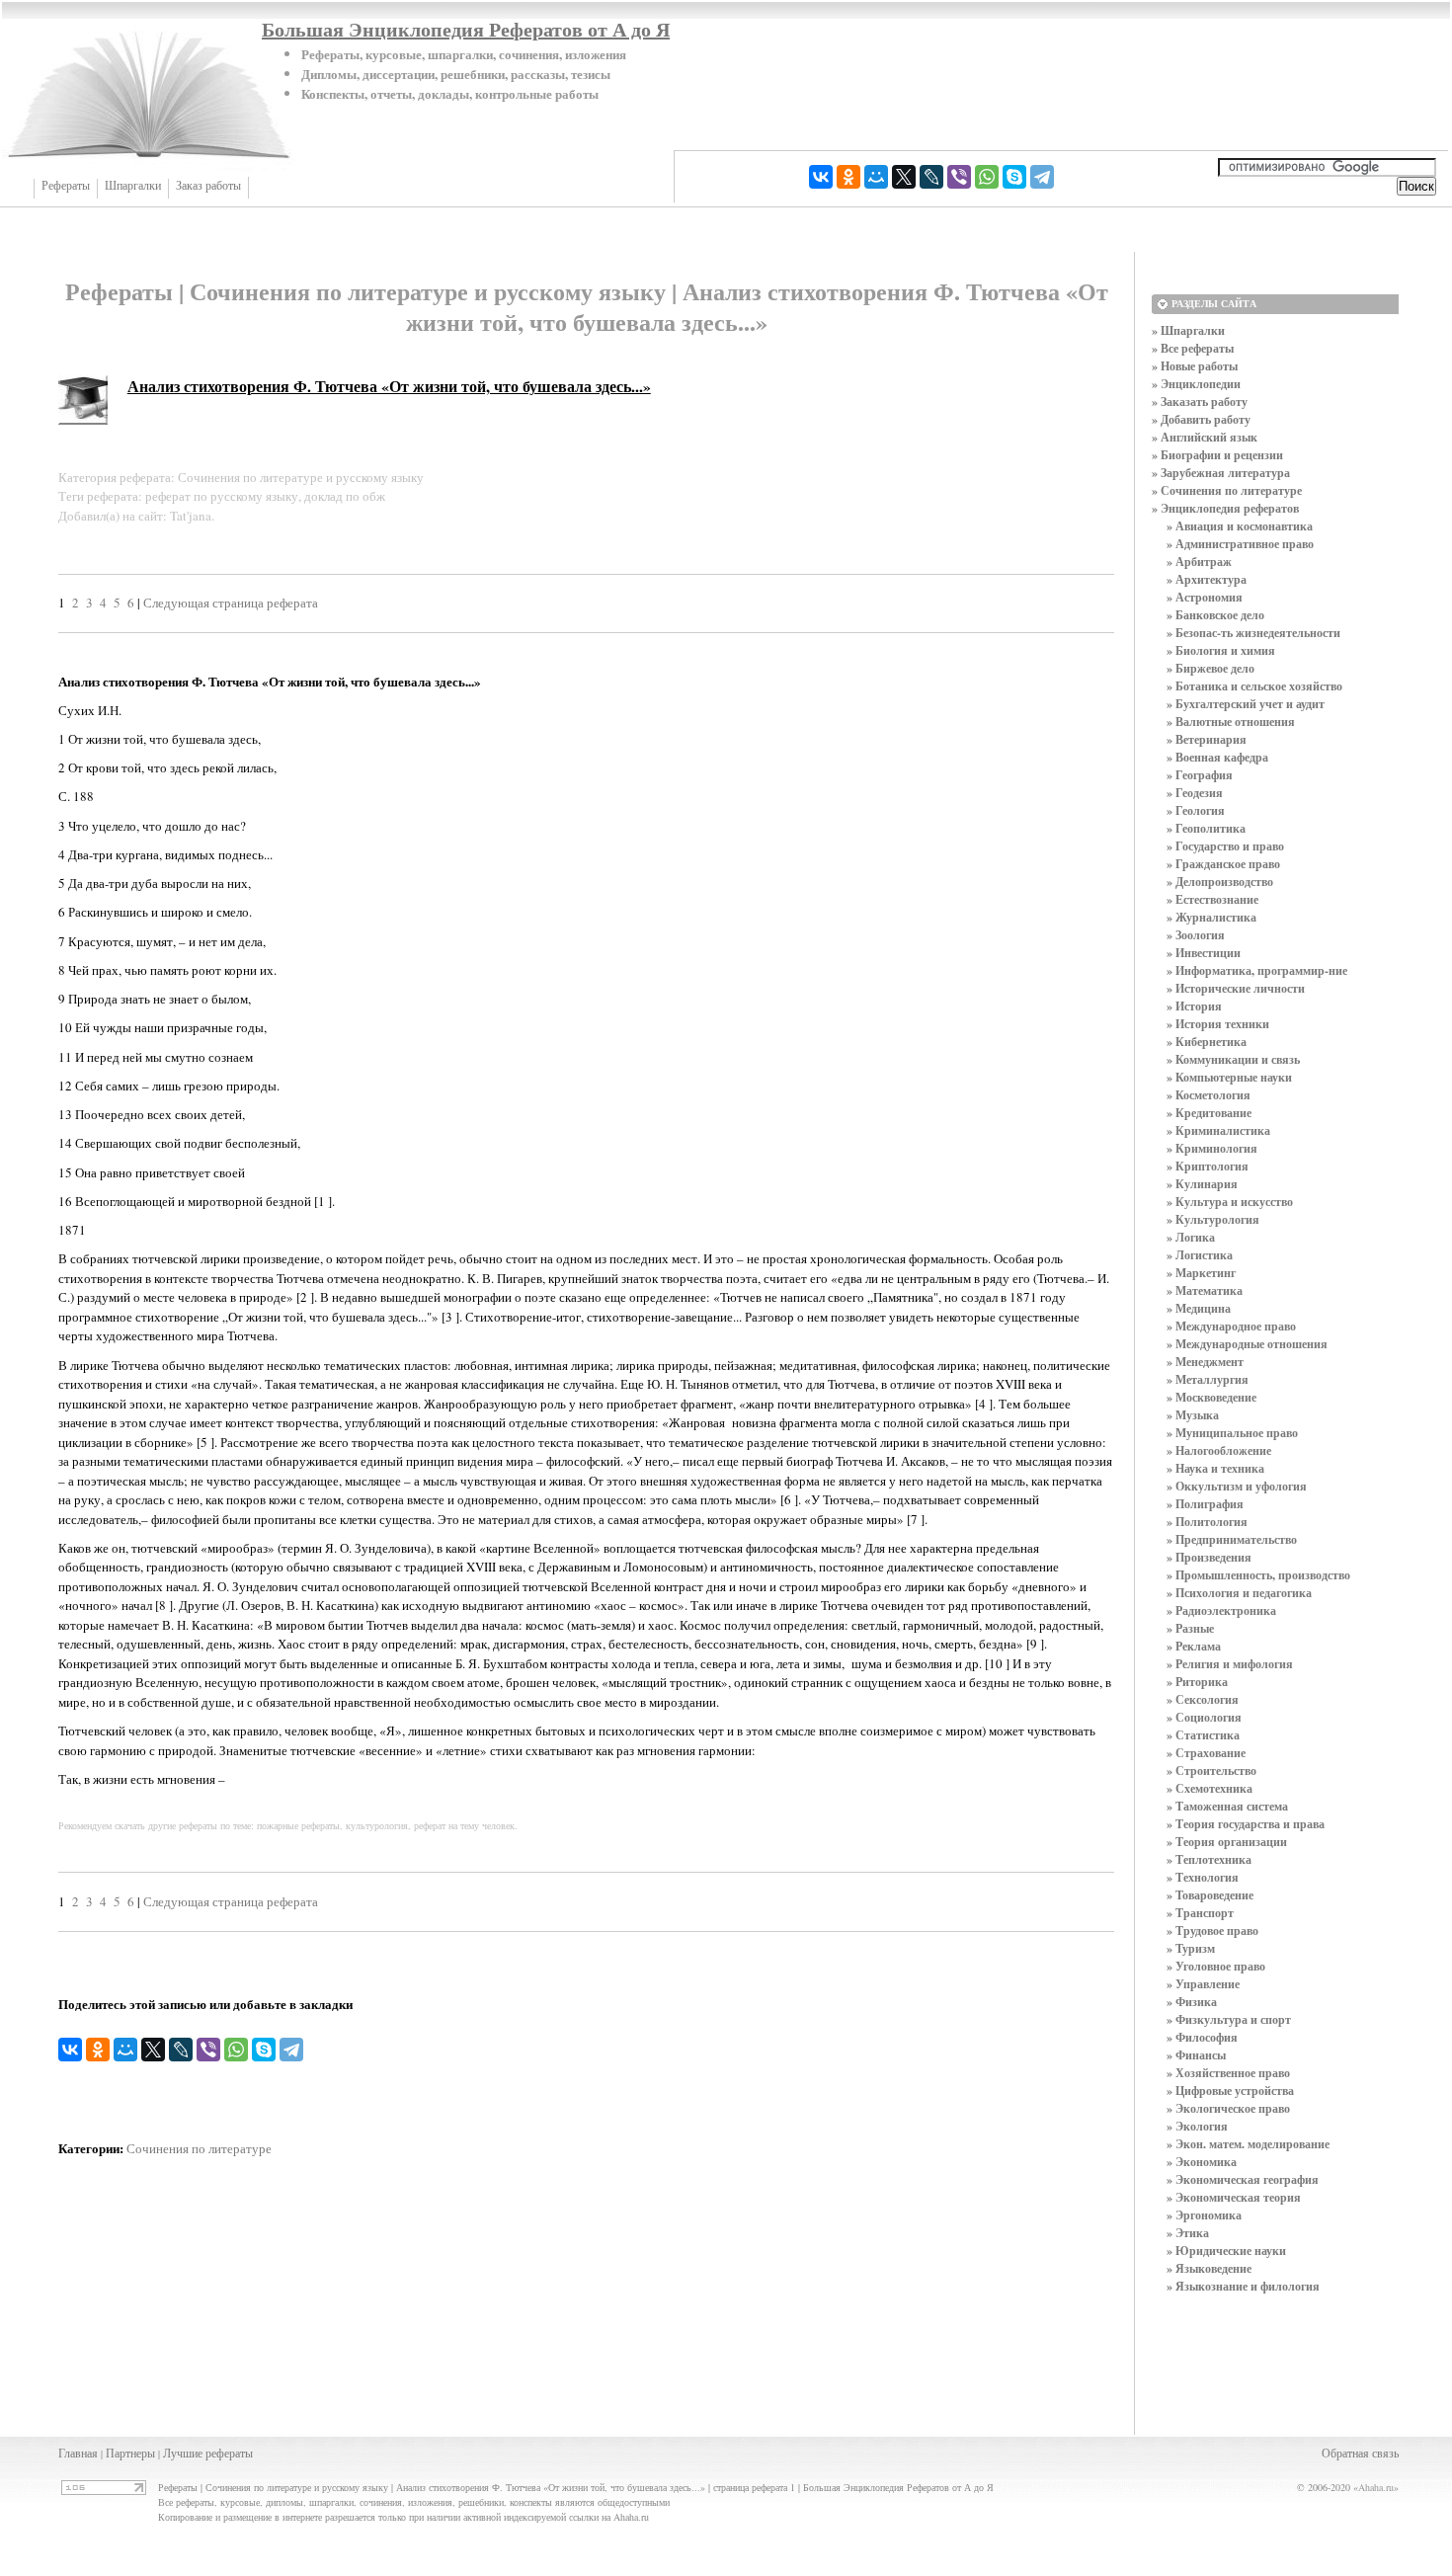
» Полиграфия (1205, 1504)
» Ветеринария (1207, 739)
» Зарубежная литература (1221, 473)
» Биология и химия (1221, 650)
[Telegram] (1042, 177)
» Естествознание (1212, 899)
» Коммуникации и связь (1233, 1059)
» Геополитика (1206, 828)
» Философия (1202, 2037)
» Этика (1188, 2233)
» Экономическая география (1243, 2179)
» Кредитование (1209, 1113)
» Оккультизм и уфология (1237, 1486)
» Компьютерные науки (1229, 1077)
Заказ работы (208, 186)
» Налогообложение (1219, 1450)
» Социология (1204, 1717)
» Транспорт (1200, 1913)
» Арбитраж (1199, 562)
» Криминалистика (1218, 1130)
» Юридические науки (1226, 2251)
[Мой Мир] (876, 177)
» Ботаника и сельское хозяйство (1254, 686)
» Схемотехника (1210, 1788)
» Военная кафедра (1217, 757)
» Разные (1190, 1628)
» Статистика (1203, 1735)
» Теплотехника (1209, 1859)
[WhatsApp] (987, 177)
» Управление (1203, 1984)
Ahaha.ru (1376, 2487)
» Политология (1207, 1522)
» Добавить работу (1201, 419)
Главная (78, 2453)
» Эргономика (1204, 2215)
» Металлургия (1208, 1379)
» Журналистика (1211, 917)
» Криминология (1212, 1148)
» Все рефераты (1193, 348)
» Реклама (1194, 1646)
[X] (904, 177)
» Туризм (1191, 1948)
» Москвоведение (1211, 1397)
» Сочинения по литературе (1227, 490)
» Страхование (1206, 1753)
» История (1194, 1006)
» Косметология (1209, 1095)
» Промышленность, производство (1258, 1575)
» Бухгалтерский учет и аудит (1246, 704)
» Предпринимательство (1232, 1539)
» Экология (1197, 2126)
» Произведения (1209, 1557)
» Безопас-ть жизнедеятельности (1253, 633)
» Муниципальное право (1232, 1433)
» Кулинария (1202, 1184)
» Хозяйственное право (1228, 2073)
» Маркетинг (1201, 1273)
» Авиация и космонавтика (1240, 526)
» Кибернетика (1207, 1042)
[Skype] (1014, 177)
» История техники (1218, 1024)
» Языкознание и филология (1243, 2286)
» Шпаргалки (1188, 330)
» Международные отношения (1247, 1344)
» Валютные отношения (1231, 722)
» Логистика (1200, 1255)
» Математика (1205, 1290)
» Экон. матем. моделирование (1248, 2144)
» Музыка (1193, 1415)
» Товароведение (1210, 1895)
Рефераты (66, 186)
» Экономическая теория (1234, 2197)
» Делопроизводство (1220, 882)
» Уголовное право (1216, 1966)
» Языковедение (1209, 2268)
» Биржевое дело (1210, 668)
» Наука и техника (1215, 1468)
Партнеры (130, 2453)
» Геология (1196, 810)
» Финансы (1196, 2055)
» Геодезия (1195, 793)
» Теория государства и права (1246, 1824)
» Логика (1191, 1237)
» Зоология (1196, 935)
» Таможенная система (1227, 1806)
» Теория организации (1227, 1842)
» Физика (1192, 2002)
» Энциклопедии (1196, 384)
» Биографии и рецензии (1217, 455)
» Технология (1203, 1877)
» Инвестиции (1204, 953)
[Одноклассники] (848, 177)
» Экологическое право (1228, 2108)
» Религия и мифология (1230, 1664)
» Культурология (1213, 1219)
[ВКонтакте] (821, 177)
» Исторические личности (1236, 988)
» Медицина (1199, 1308)
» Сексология (1203, 1699)
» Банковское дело (1215, 615)
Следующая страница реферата (231, 603)
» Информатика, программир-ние (1257, 970)
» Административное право (1240, 544)
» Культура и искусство (1230, 1202)
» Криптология (1208, 1166)
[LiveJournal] (931, 177)
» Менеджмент (1205, 1362)
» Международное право (1231, 1326)
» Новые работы (1195, 366)
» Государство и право (1225, 846)
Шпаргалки (133, 186)
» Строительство (1211, 1771)
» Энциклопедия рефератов (1225, 508)
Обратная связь (1360, 2453)
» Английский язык (1205, 437)
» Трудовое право (1212, 1931)
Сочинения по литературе (199, 2148)
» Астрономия (1205, 597)
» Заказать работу (1200, 402)
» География (1200, 775)
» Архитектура (1207, 579)
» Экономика (1202, 2162)
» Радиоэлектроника (1221, 1610)
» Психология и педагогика (1239, 1593)
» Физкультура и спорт (1229, 2019)
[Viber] (959, 177)
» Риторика (1197, 1682)
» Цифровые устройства (1230, 2091)
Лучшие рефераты (208, 2453)
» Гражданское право (1223, 864)
